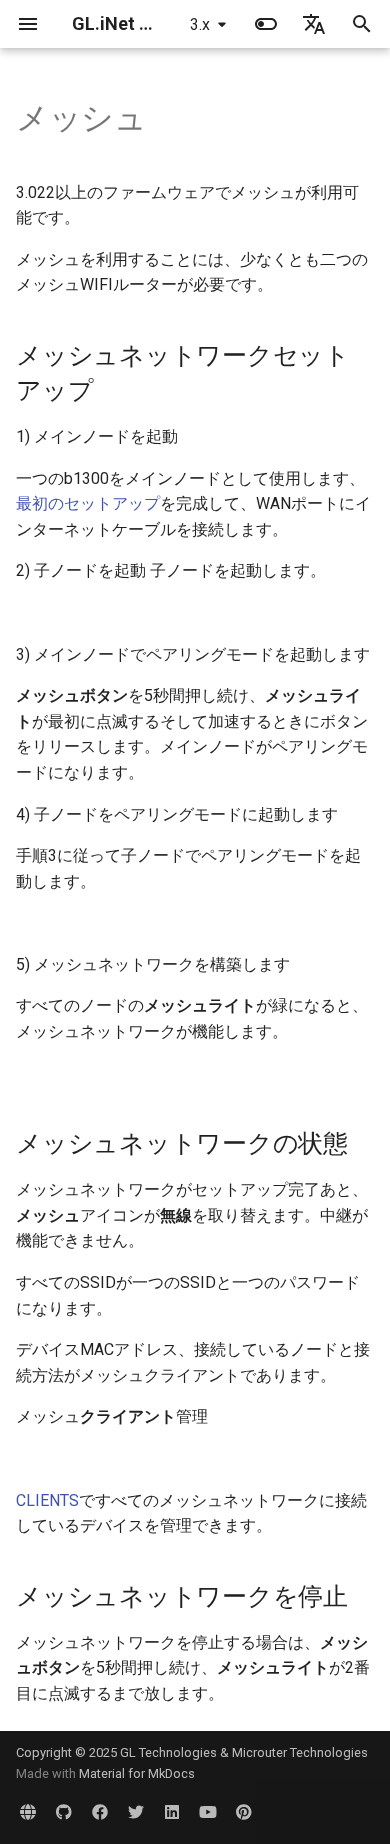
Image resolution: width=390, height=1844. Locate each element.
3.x (200, 24)
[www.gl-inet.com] (28, 1812)
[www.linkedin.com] (172, 1812)
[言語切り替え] (314, 24)
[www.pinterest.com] (244, 1812)
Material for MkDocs (137, 1773)
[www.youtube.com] (208, 1812)
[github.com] (64, 1812)
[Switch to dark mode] (266, 24)
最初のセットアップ (88, 503)
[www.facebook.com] (100, 1812)
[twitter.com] (136, 1812)
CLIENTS (47, 1500)
